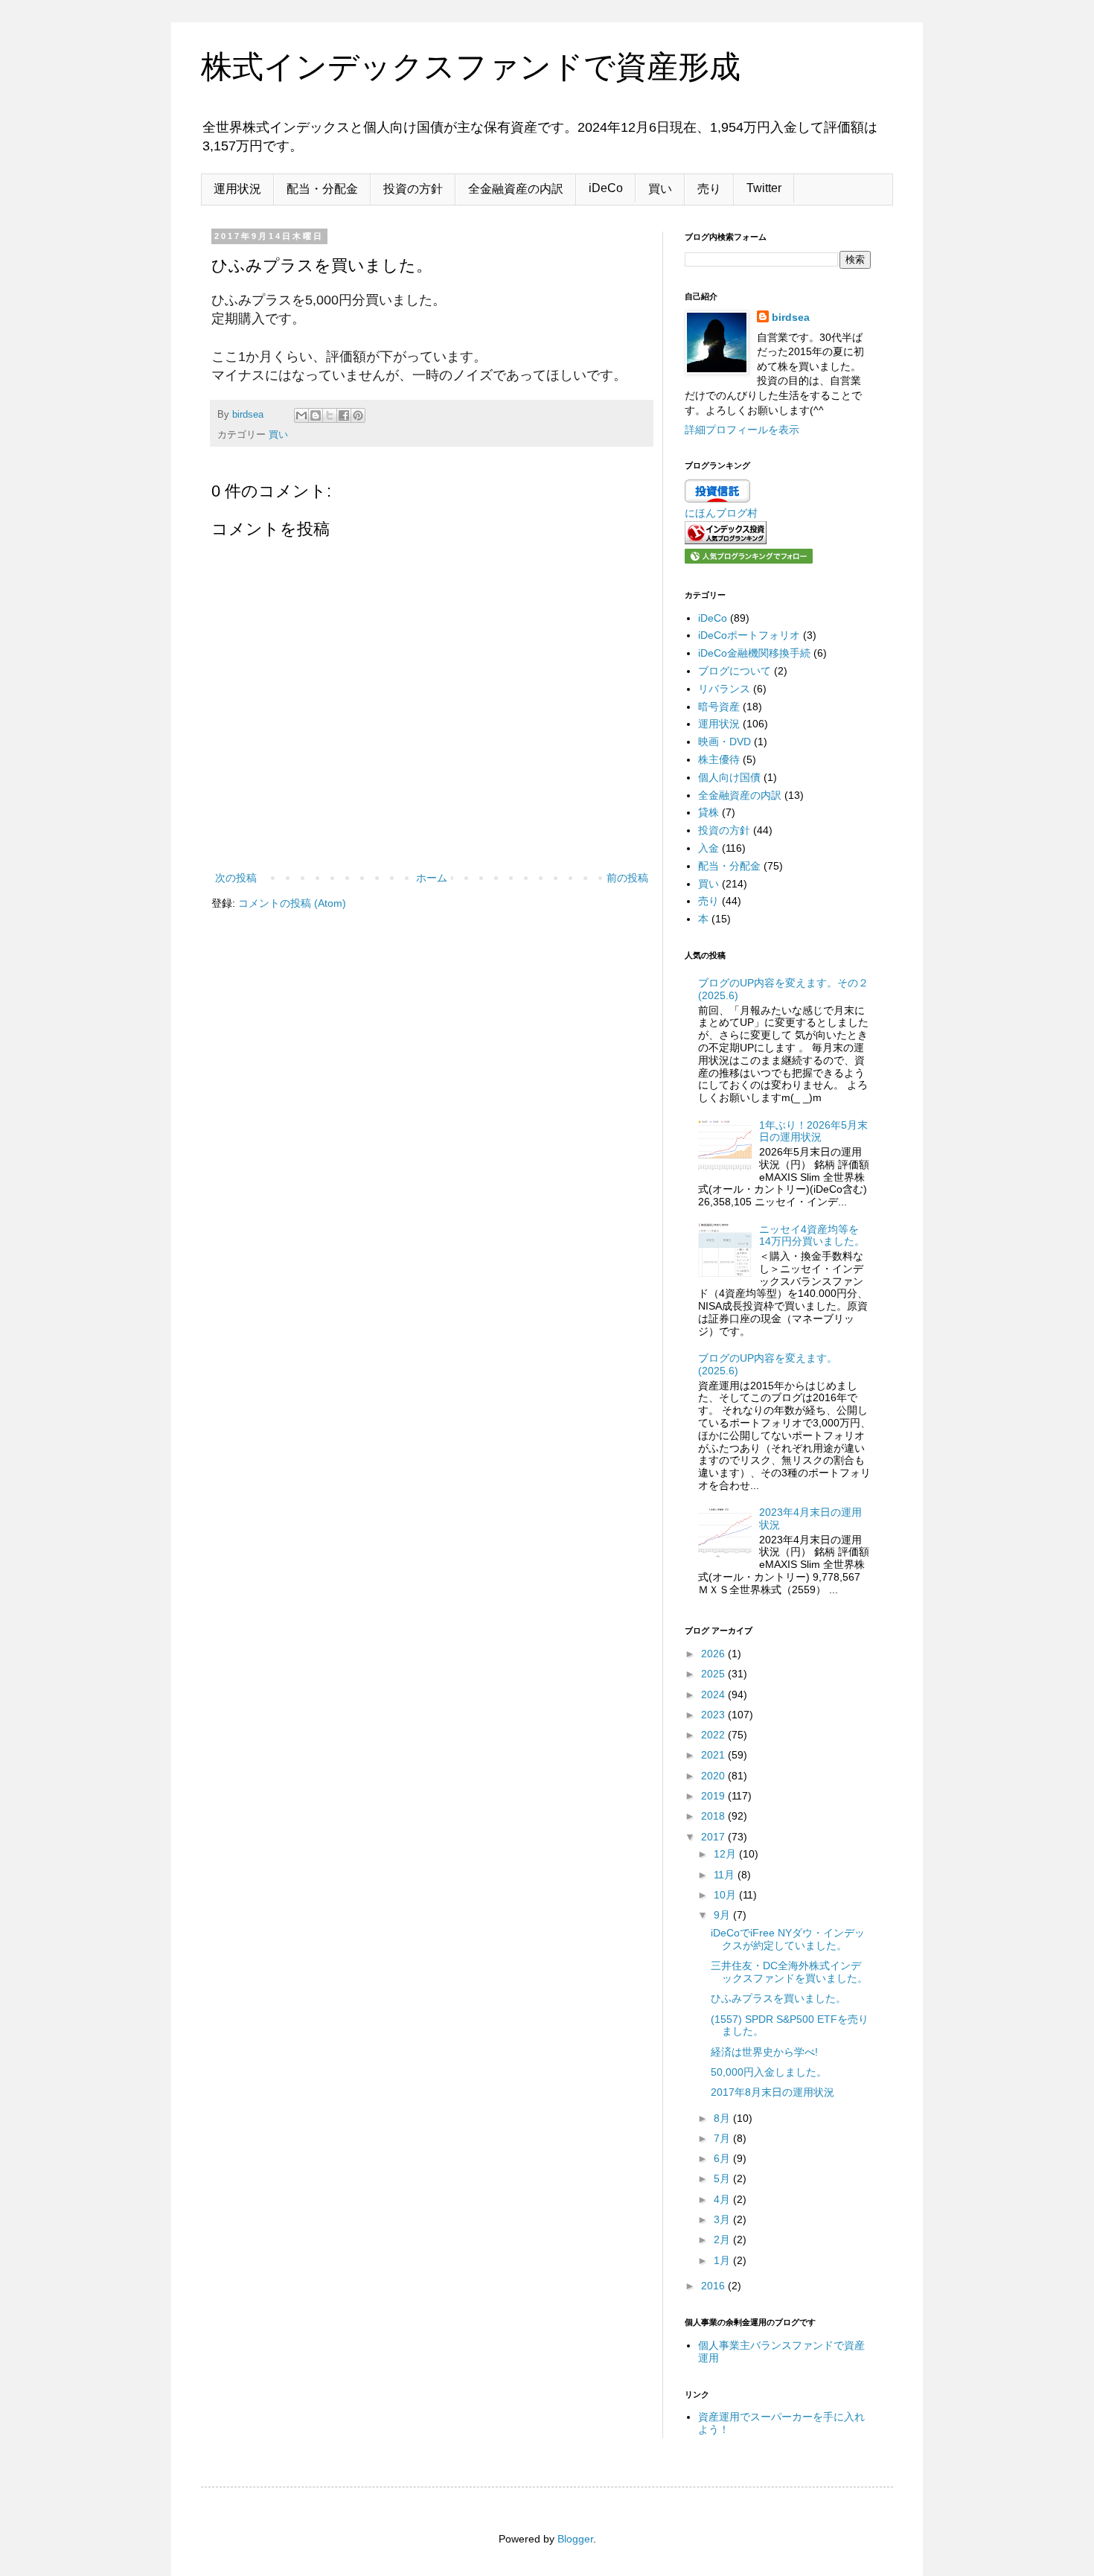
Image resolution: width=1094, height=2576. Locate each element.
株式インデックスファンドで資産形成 (471, 67)
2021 (714, 1755)
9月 (723, 1915)
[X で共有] (330, 415)
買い (660, 189)
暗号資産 (719, 707)
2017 (714, 1837)
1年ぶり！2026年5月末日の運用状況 (813, 1131)
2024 (714, 1695)
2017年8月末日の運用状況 (772, 2092)
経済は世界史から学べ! (764, 2052)
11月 (726, 1875)
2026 (714, 1654)
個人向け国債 (729, 777)
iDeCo (606, 188)
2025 (714, 1674)
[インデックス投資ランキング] (726, 541)
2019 (714, 1796)
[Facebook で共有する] (344, 415)
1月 (723, 2260)
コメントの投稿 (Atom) (292, 903)
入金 (708, 848)
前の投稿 (627, 878)
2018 (714, 1816)
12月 (726, 1854)
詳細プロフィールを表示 (742, 430)
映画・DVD (724, 742)
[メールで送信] (301, 415)
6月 (723, 2158)
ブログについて (735, 671)
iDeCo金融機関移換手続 (754, 653)
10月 (726, 1895)
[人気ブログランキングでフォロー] (749, 560)
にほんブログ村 (721, 513)
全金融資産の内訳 (516, 189)
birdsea (791, 317)
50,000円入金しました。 (769, 2072)
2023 (714, 1715)
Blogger (575, 2539)
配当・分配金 (322, 189)
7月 (723, 2138)
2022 (714, 1735)
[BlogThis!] (316, 415)
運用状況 (237, 189)
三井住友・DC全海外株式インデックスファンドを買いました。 (789, 1972)
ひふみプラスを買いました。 (778, 1998)
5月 (723, 2178)
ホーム (432, 878)
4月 (723, 2199)
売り (709, 189)
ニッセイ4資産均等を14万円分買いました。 (812, 1236)
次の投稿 (236, 878)
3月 (723, 2219)
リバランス (724, 689)
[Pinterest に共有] (358, 415)
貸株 (708, 812)
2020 (714, 1776)
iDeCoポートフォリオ (749, 635)
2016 (714, 2286)
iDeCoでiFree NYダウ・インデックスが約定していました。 (788, 1939)
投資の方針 (413, 189)
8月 (723, 2118)
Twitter (764, 188)
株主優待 (719, 759)
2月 (723, 2239)
